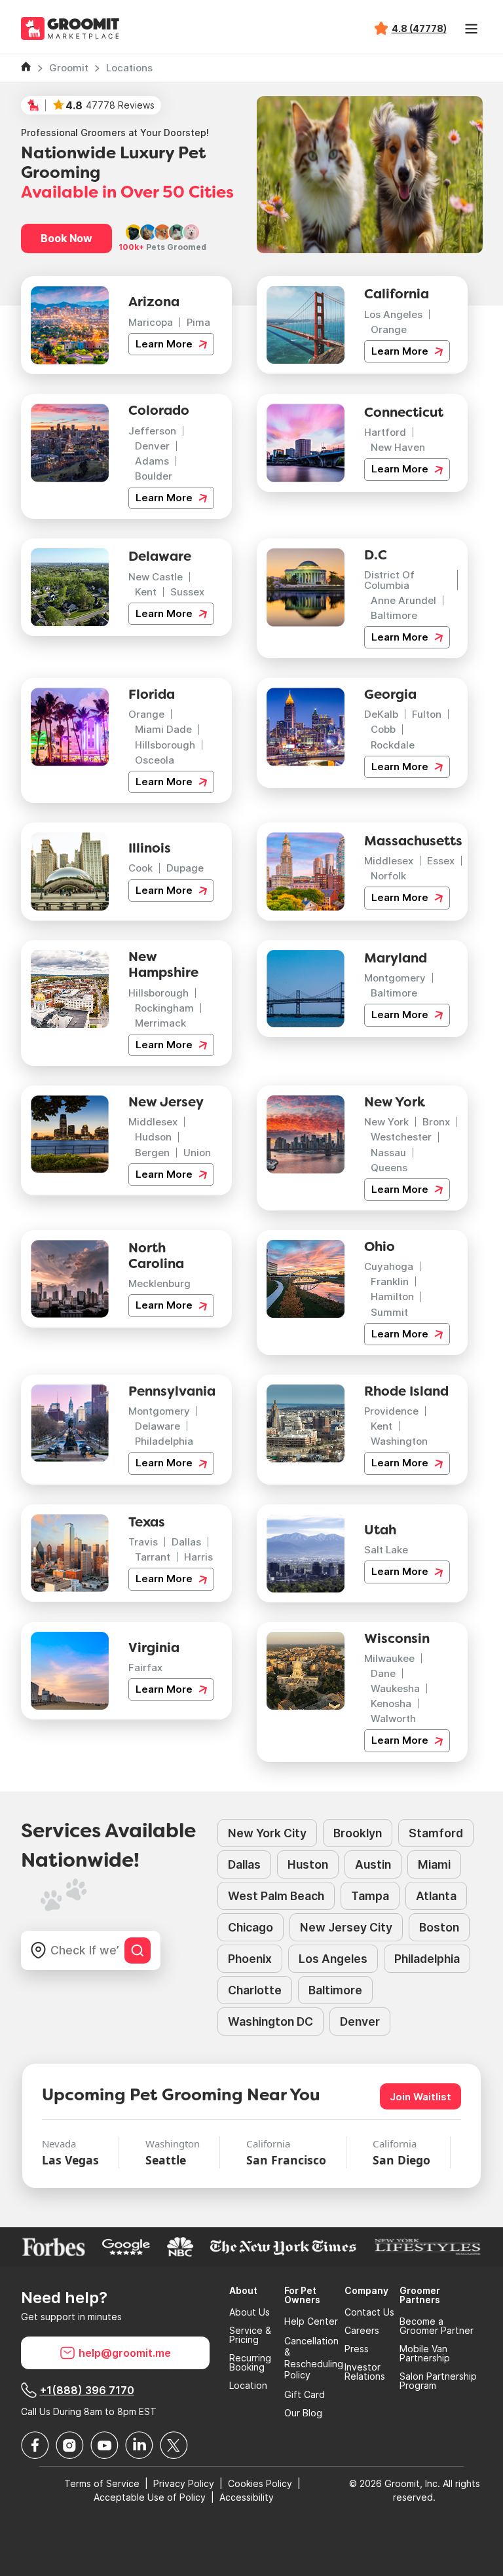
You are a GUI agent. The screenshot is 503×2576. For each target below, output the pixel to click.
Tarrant (153, 1557)
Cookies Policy (260, 2483)
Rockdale (393, 745)
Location (248, 2386)
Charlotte (255, 1990)
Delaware (158, 1426)
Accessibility (247, 2497)
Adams (152, 461)
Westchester (401, 1137)
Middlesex (389, 861)
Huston (308, 1864)
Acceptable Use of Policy (150, 2497)
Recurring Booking (250, 2363)
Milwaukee (389, 1658)
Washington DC (270, 2021)
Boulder (154, 476)
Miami (434, 1864)
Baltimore (394, 615)
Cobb (383, 729)
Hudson (153, 1137)
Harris (198, 1557)
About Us (250, 2312)
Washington (399, 1441)
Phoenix (250, 1959)
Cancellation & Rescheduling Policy (314, 2358)
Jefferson (152, 431)
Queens (389, 1168)
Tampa (370, 1896)
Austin (373, 1864)
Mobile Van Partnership (425, 2354)
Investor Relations (365, 2372)
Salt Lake (386, 1550)
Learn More (165, 344)
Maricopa (151, 322)
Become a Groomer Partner (437, 2326)
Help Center (311, 2321)
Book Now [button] (66, 238)
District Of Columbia (389, 580)
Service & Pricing (250, 2335)
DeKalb (381, 714)
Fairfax (145, 1667)
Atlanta (436, 1896)
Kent (146, 592)
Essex (441, 861)
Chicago (251, 1927)
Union (197, 1153)
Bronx (436, 1122)
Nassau (388, 1153)
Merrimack (160, 1023)
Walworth (393, 1719)
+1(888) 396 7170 (87, 2390)
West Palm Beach (276, 1896)
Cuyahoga (389, 1266)
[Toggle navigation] (472, 29)
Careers (362, 2331)
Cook (140, 868)
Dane (383, 1673)
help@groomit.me (125, 2353)
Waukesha (395, 1688)
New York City (267, 1833)
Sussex (187, 592)
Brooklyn (358, 1833)
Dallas (186, 1542)
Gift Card (305, 2395)
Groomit (69, 68)
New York (386, 1122)
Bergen (152, 1153)
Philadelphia (164, 1441)
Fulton (427, 714)
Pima (198, 322)
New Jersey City (346, 1927)
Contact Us (369, 2312)
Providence (391, 1411)
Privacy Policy (184, 2483)
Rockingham (164, 1008)
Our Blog (303, 2413)
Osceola (155, 760)
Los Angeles (393, 314)
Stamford (436, 1833)
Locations (129, 68)
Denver (152, 446)
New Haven (398, 447)
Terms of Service (102, 2483)
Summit (389, 1312)
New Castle (156, 577)
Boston (439, 1927)
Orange (389, 329)
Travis (143, 1542)
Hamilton (392, 1297)
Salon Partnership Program (438, 2381)
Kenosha (391, 1703)
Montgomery (395, 978)
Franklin (390, 1281)
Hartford (385, 432)
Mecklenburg (159, 1283)
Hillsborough (165, 745)
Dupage (185, 868)
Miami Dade (163, 729)
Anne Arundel (403, 600)
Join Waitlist (420, 2097)
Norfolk (388, 876)
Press (357, 2349)
